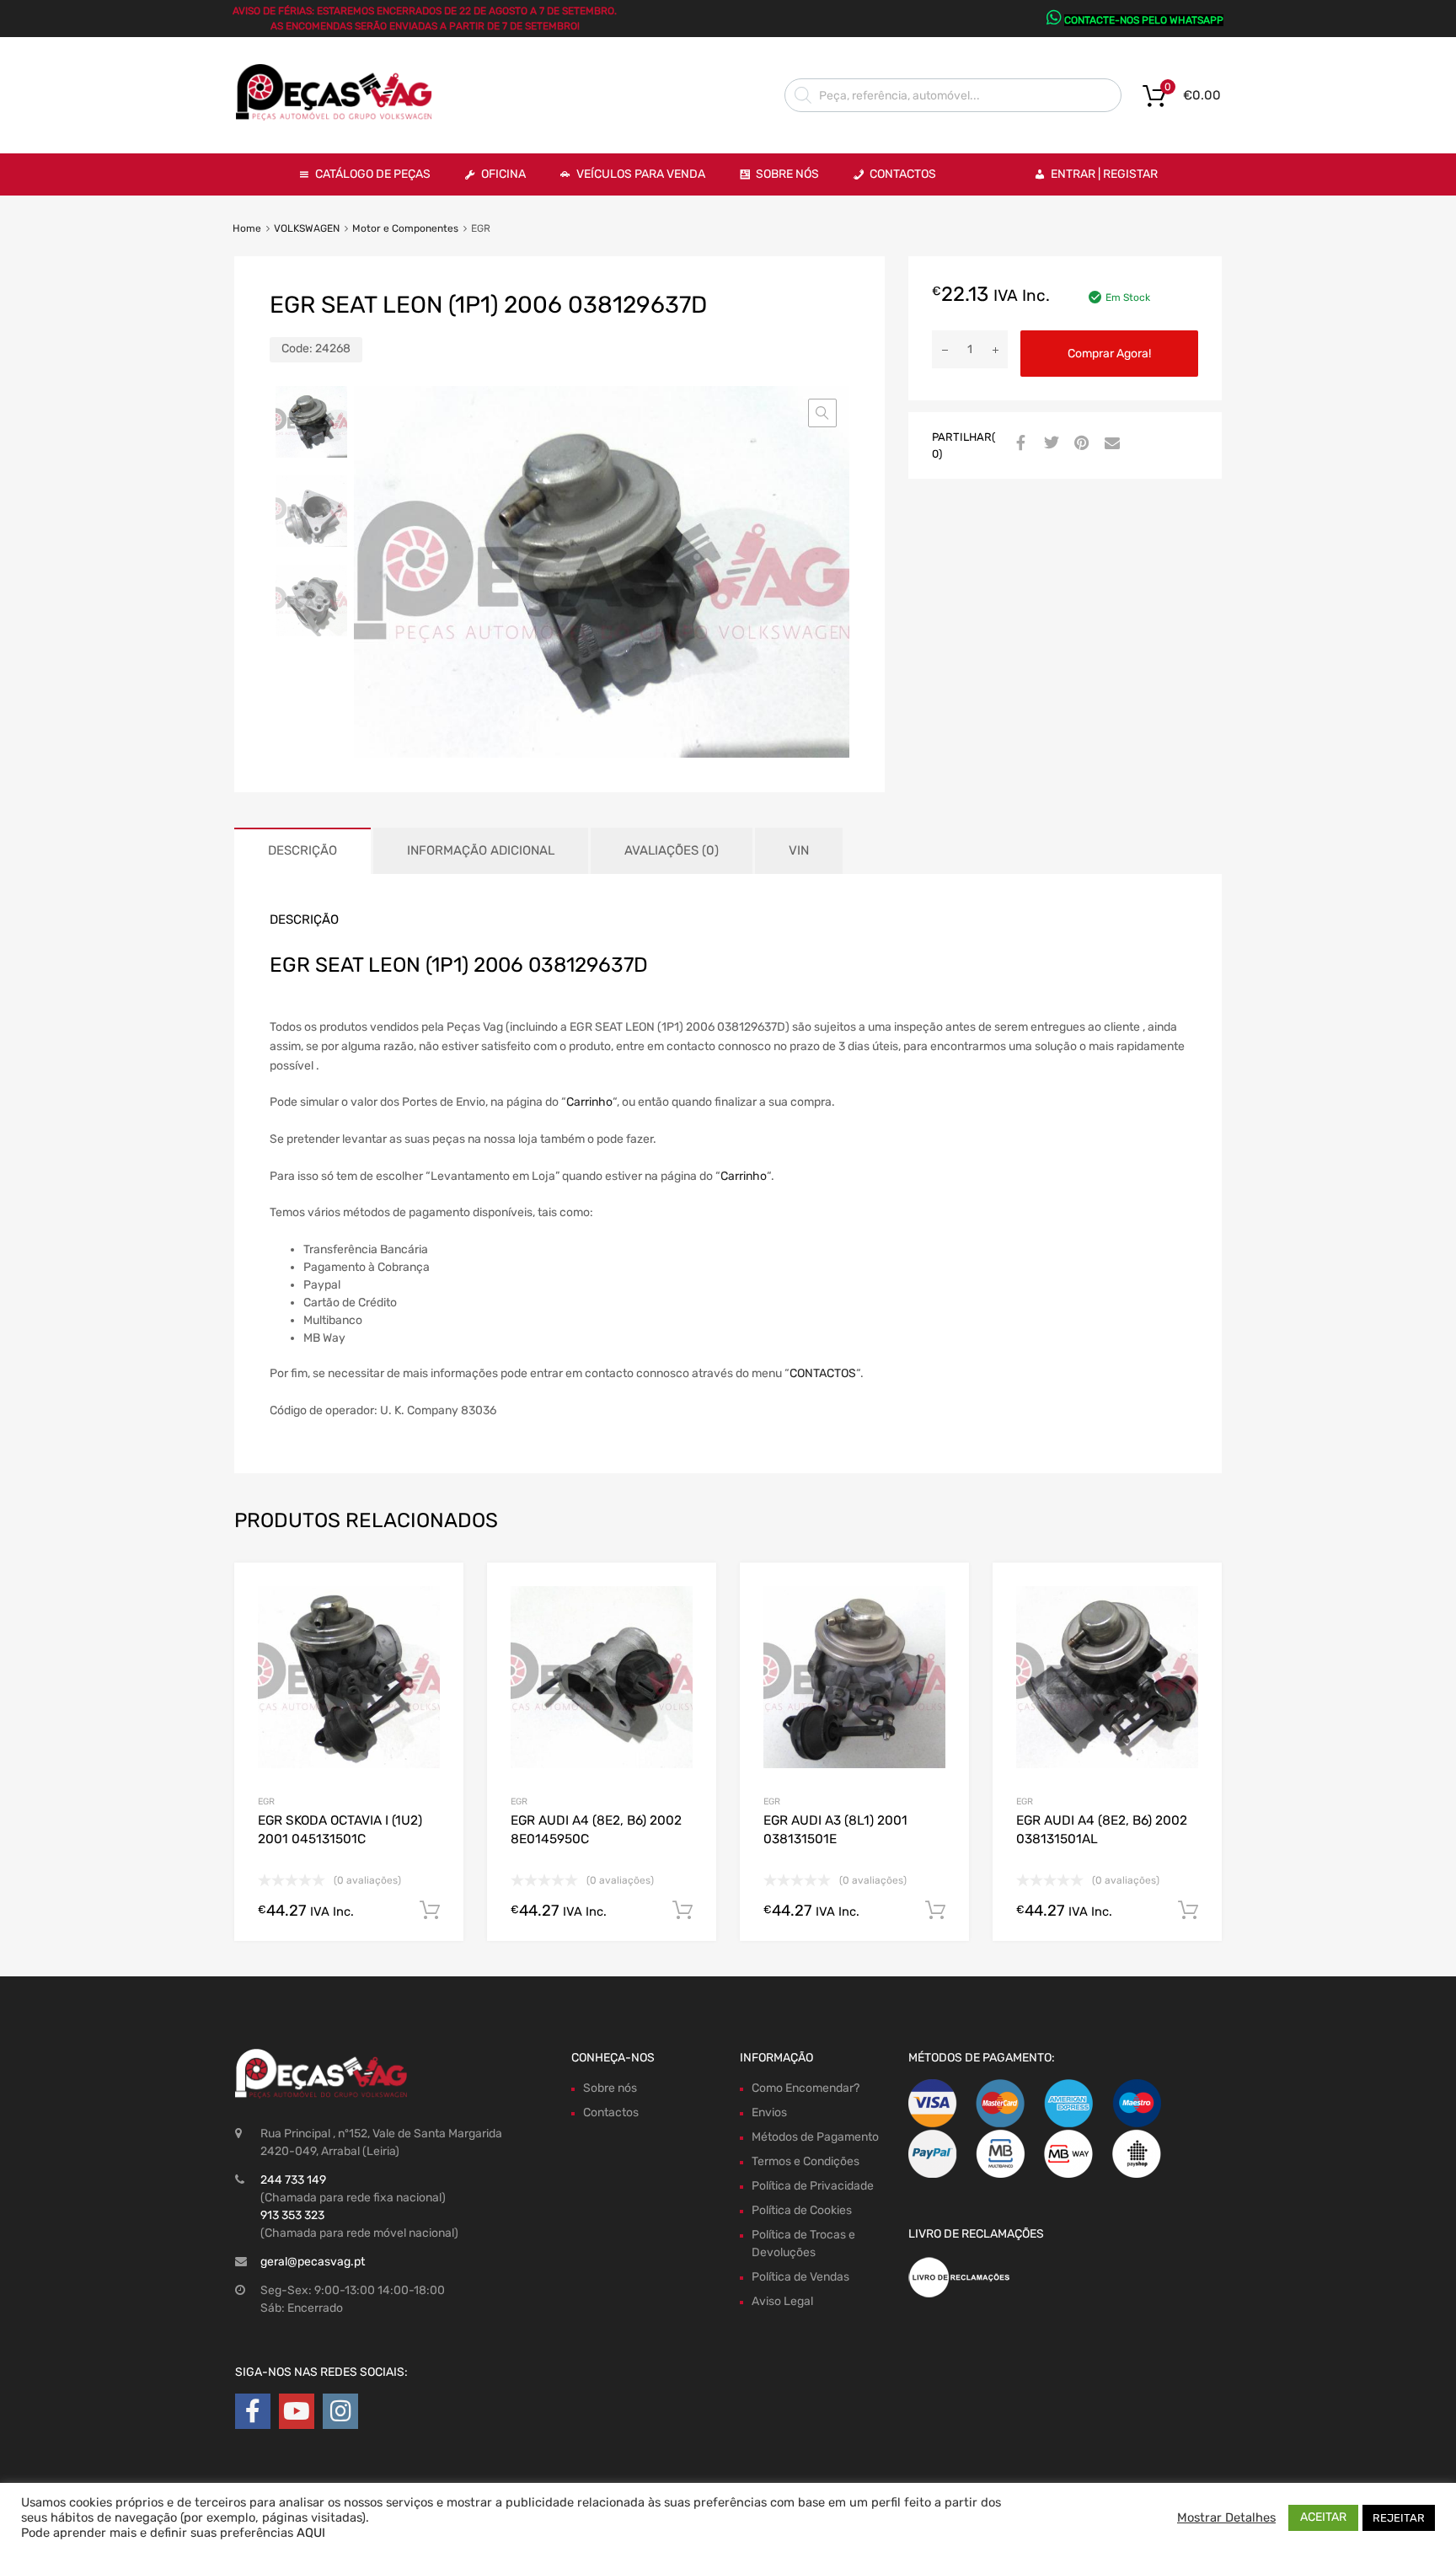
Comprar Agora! (1109, 354)
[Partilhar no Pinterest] (1079, 444)
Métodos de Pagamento (815, 2137)
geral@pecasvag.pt (313, 2262)
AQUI (311, 2533)
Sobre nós (610, 2088)
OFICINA (503, 174)
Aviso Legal (782, 2301)
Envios (769, 2112)
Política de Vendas (800, 2277)
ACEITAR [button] (1323, 2517)
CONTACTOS (823, 1373)
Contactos (903, 174)
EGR (266, 1801)
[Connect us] (253, 2412)
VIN (799, 850)
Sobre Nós (787, 174)
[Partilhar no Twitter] (1049, 444)
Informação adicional (481, 850)
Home (247, 228)
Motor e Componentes (405, 228)
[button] (822, 413)
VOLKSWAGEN (307, 228)
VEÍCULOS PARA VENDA (641, 174)
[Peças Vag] (340, 117)
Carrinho (589, 1102)
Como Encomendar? (806, 2088)
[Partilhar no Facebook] (1019, 444)
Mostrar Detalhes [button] (1226, 2517)
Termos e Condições (806, 2161)
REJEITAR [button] (1399, 2518)
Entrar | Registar (1104, 174)
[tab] (302, 851)
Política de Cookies (802, 2210)
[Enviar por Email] (1110, 444)
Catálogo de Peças (373, 174)
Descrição (302, 850)
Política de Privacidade (813, 2186)
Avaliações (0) (672, 850)
